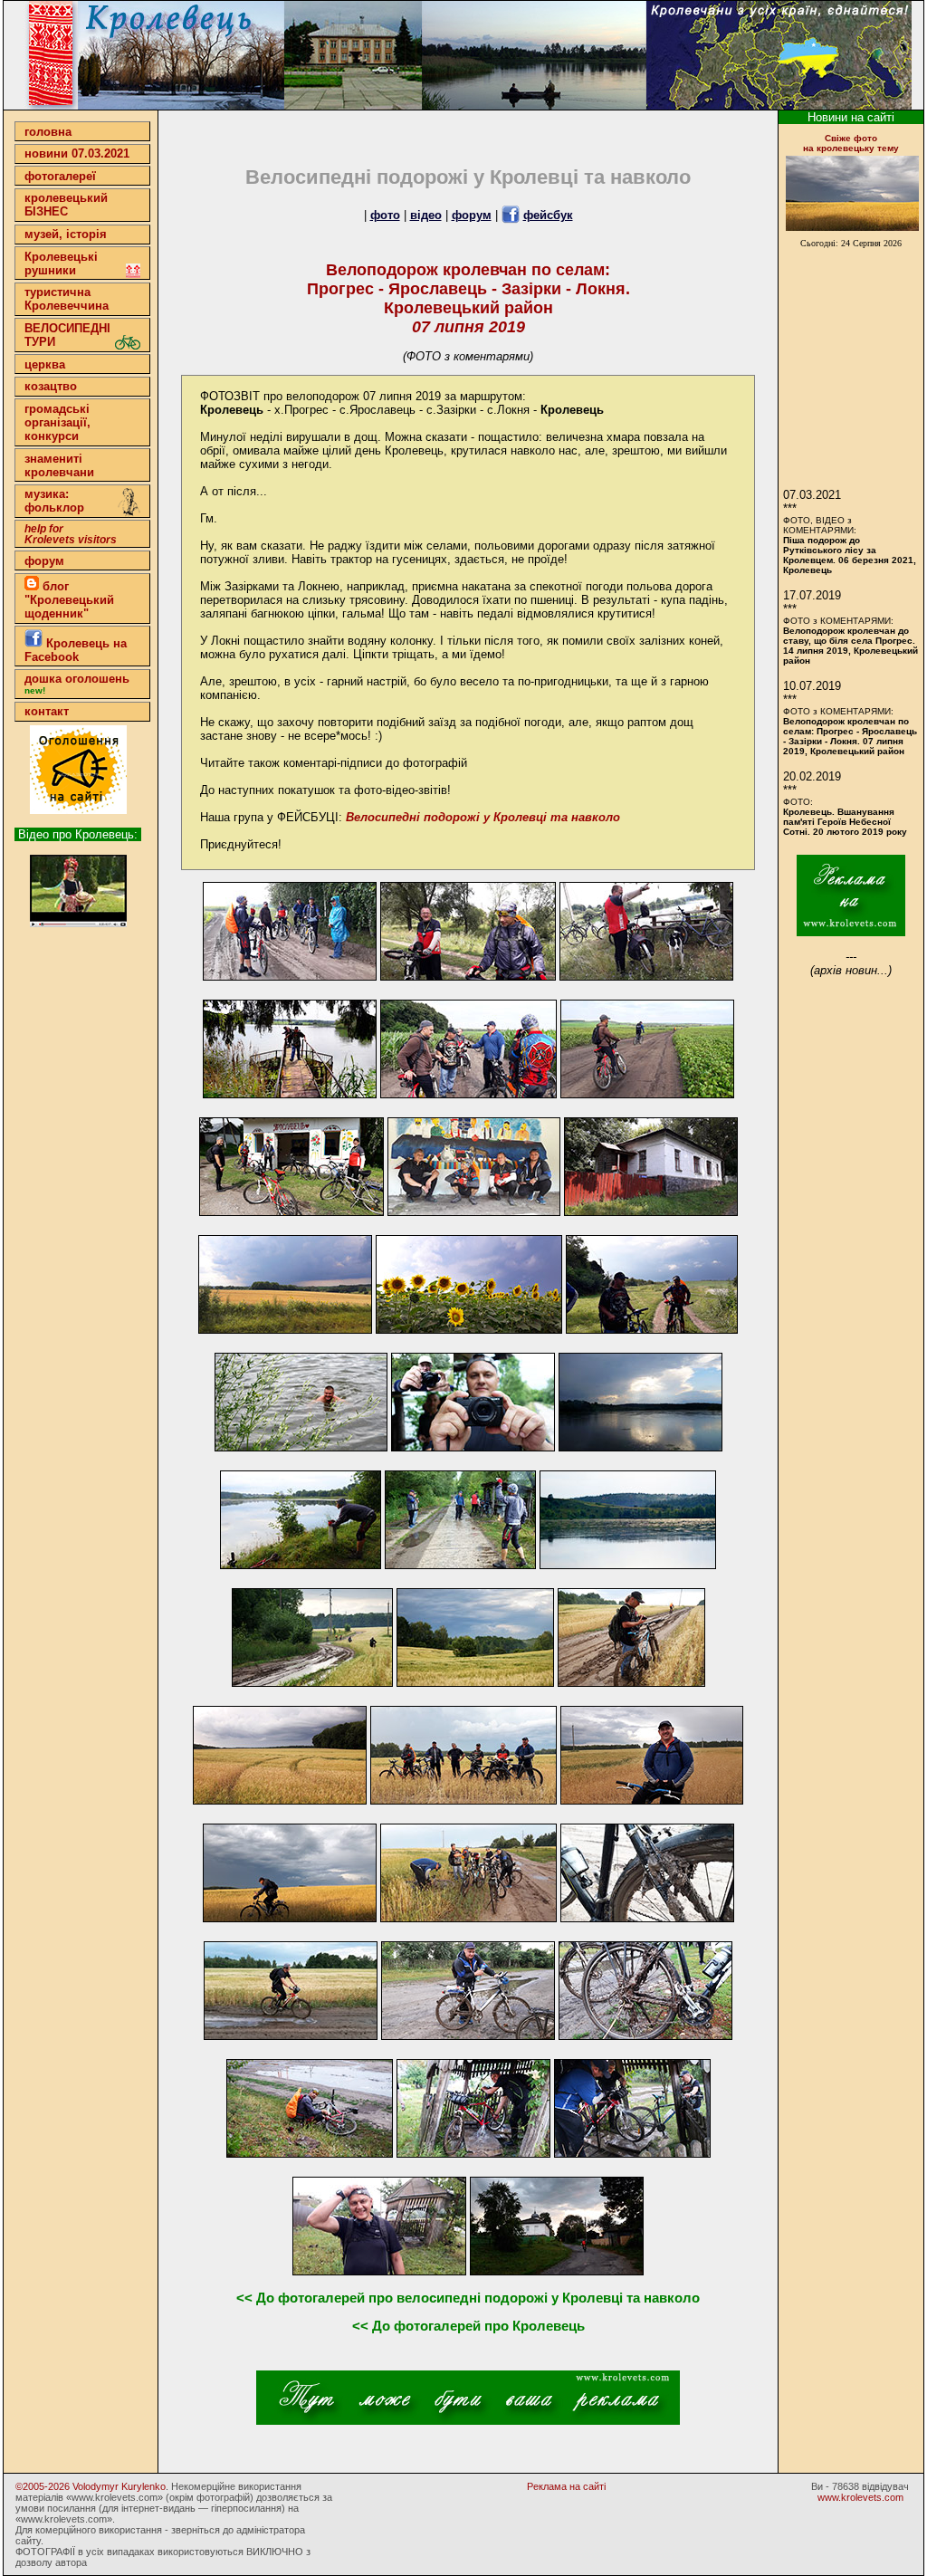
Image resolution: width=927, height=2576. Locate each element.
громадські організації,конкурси (57, 422)
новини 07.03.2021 (77, 153)
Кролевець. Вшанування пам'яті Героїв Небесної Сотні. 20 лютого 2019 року (845, 822)
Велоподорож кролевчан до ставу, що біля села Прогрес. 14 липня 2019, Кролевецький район (851, 646)
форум (44, 561)
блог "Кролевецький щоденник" (69, 600)
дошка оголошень (77, 684)
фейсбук (548, 215)
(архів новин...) (851, 970)
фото (385, 215)
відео (426, 215)
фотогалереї (60, 176)
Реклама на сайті (566, 2486)
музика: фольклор (54, 501)
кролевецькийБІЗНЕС (66, 205)
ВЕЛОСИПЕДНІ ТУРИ (67, 335)
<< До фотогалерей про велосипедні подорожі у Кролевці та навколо (468, 2298)
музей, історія (66, 234)
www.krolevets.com (860, 2497)
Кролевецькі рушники (61, 263)
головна (48, 132)
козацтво (51, 386)
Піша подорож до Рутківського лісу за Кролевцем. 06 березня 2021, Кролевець (850, 555)
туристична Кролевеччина (67, 299)
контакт (47, 711)
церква (45, 364)
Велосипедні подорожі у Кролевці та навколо (483, 817)
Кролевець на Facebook (76, 650)
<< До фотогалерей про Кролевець (468, 2326)
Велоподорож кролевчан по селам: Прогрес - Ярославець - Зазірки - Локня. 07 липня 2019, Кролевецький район (850, 736)
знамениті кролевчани (59, 465)
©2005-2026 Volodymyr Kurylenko (91, 2486)
